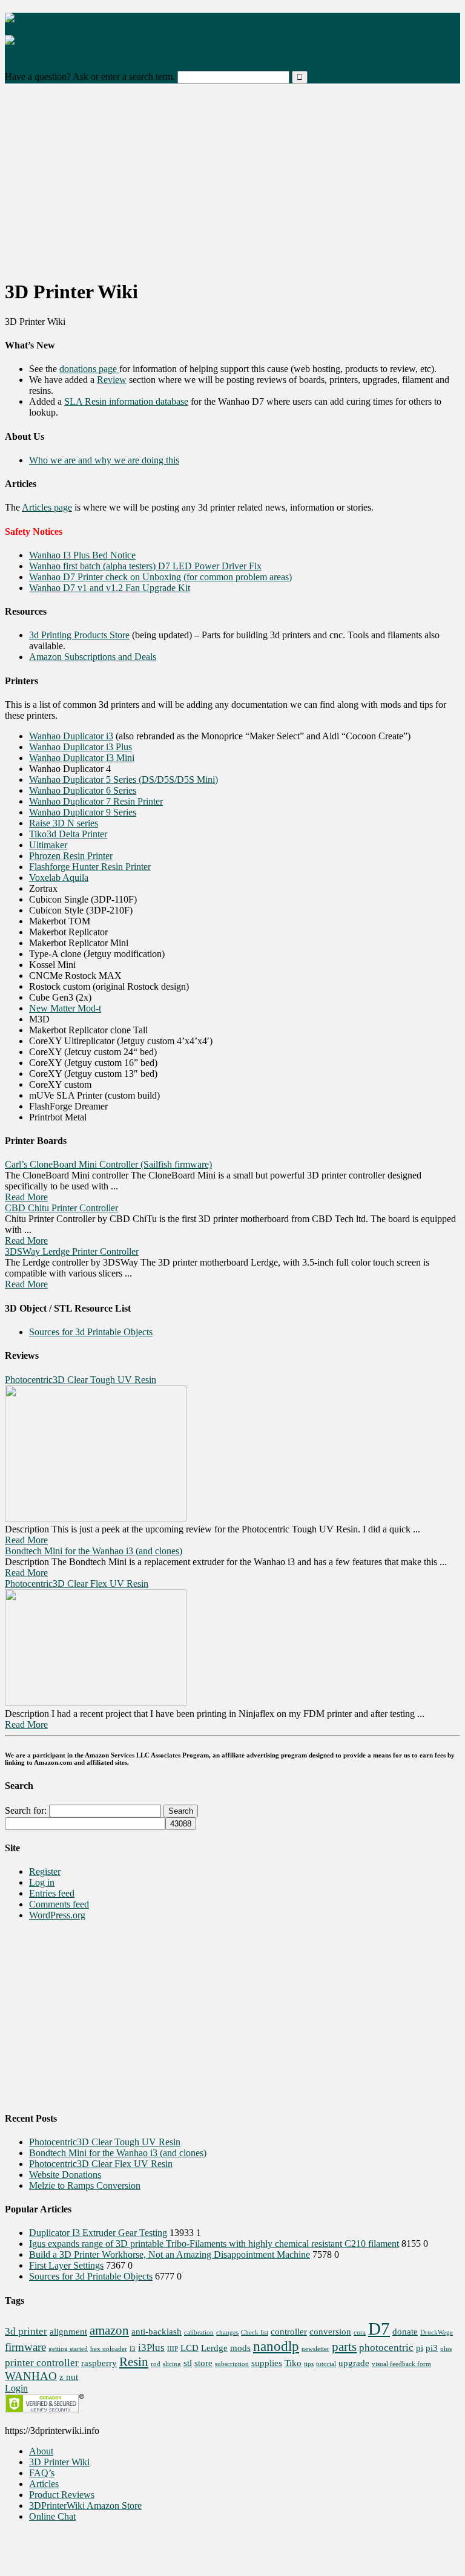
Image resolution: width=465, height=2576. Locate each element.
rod (156, 2364)
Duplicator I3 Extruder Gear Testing (98, 2233)
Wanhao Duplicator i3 (71, 736)
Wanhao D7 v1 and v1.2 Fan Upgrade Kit (110, 588)
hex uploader (109, 2349)
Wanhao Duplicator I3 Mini (82, 758)
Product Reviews (62, 2495)
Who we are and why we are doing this (104, 460)
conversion (330, 2332)
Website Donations (65, 2175)
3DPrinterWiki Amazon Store (85, 2506)
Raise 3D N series (64, 823)
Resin (134, 2362)
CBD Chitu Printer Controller (61, 1208)
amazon (109, 2330)
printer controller (42, 2363)
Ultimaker (48, 845)
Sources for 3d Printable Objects (91, 1332)
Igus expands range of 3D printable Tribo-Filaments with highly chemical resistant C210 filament (214, 2244)
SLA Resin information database (126, 401)
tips (309, 2364)
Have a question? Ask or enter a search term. (90, 77)
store (203, 2363)
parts (344, 2347)
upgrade (354, 2363)
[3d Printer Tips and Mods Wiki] (138, 35)
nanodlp (276, 2346)
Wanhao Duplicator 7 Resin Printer (96, 801)
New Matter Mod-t (65, 1008)
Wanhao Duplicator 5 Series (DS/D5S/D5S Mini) (124, 780)
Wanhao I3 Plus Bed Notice (82, 555)
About (41, 2451)
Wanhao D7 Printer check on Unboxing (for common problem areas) (160, 577)
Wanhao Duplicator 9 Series (83, 812)
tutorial (326, 2364)
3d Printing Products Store (79, 635)
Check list (255, 2332)
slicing (172, 2364)
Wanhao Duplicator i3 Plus (81, 747)
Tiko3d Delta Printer (68, 834)
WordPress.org (57, 1915)
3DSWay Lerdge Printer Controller (72, 1251)
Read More (26, 1197)
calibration (199, 2332)
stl (188, 2363)
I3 (133, 2349)
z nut (69, 2377)
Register (45, 1872)
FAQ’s (42, 2473)
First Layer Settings (66, 2265)
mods (240, 2348)
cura (360, 2332)
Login (16, 2388)
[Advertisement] (232, 183)
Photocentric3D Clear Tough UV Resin (81, 1380)
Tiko (293, 2363)
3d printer (26, 2331)
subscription (232, 2364)
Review (112, 380)
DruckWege (437, 2332)
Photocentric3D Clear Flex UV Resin (77, 1584)
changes (227, 2332)
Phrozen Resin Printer (71, 856)
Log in (42, 1882)
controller (289, 2332)
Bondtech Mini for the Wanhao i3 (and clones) (94, 1551)
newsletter (315, 2349)
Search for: (26, 1810)
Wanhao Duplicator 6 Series (83, 790)
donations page (89, 369)
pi (420, 2348)
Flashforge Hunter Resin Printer (90, 867)
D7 (379, 2329)
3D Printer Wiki (59, 2462)
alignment (68, 2332)
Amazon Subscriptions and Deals (93, 657)
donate (405, 2332)
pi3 (432, 2348)
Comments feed (59, 1904)
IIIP (173, 2349)
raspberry (99, 2363)
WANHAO (31, 2376)
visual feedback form (401, 2364)
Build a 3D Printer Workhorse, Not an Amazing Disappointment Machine (170, 2254)
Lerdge (214, 2348)
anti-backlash (157, 2332)
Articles (44, 2484)
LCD (190, 2348)
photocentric (386, 2348)
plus (446, 2349)
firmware (25, 2347)
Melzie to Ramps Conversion (85, 2185)
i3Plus (151, 2348)
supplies (267, 2363)
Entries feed (52, 1893)
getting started (68, 2349)
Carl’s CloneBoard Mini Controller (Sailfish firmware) (108, 1164)
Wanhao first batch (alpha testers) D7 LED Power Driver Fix (145, 566)
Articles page (47, 507)
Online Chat (52, 2516)
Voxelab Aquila (59, 878)
